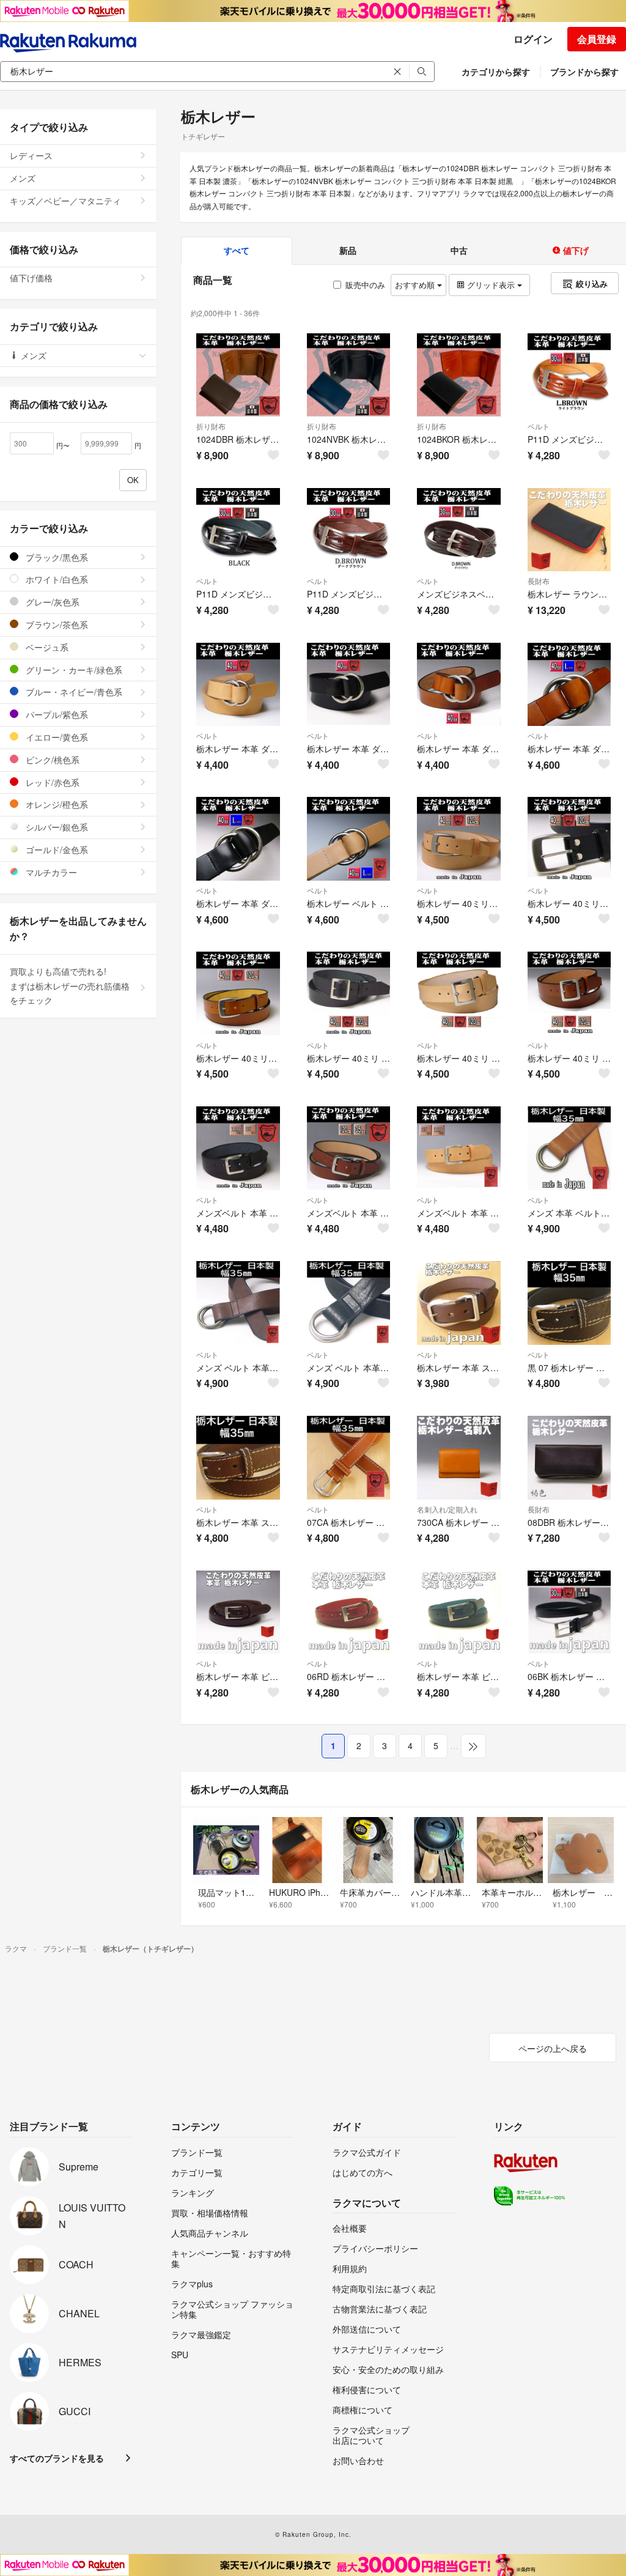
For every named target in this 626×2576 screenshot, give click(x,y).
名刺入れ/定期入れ (447, 1509)
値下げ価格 (31, 278)
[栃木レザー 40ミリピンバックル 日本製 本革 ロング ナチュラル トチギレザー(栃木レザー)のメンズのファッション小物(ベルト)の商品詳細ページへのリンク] (459, 839)
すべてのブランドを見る (57, 2458)
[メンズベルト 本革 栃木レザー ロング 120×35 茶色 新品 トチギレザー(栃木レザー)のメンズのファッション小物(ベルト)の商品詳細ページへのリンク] (349, 1148)
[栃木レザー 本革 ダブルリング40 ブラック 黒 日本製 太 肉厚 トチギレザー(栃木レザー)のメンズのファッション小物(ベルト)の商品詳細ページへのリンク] (349, 685)
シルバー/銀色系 (56, 827)
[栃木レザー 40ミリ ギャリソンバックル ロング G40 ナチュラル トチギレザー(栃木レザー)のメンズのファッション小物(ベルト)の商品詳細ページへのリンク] (459, 994)
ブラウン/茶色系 (56, 624)
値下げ (575, 250)
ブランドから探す (584, 72)
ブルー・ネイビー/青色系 (73, 692)
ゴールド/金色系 (56, 849)
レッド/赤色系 (51, 782)
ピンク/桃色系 (51, 760)
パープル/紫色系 (56, 714)
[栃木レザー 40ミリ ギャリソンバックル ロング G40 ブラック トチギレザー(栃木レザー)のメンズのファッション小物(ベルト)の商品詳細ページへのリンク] (349, 994)
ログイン (533, 39)
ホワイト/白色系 (56, 579)
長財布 (539, 581)
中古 (459, 250)
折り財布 (211, 426)
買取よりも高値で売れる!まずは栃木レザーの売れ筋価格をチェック (70, 986)
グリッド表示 (491, 285)
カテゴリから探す (496, 72)
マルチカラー (50, 872)
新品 (348, 250)
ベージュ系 (46, 647)
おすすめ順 (416, 285)
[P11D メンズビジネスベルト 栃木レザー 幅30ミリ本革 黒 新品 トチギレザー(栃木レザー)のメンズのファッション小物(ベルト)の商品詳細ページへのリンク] (238, 530)
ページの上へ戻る (553, 2048)
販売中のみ (365, 285)
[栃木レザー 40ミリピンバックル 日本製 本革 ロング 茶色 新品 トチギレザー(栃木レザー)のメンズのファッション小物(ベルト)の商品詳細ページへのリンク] (238, 994)
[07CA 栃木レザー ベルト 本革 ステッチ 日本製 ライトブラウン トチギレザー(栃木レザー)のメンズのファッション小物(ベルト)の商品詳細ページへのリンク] (349, 1458)
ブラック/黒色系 (56, 557)
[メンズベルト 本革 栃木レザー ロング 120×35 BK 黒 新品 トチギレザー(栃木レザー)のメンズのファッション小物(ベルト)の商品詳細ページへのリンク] (238, 1148)
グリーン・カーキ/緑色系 (73, 670)
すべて (237, 250)
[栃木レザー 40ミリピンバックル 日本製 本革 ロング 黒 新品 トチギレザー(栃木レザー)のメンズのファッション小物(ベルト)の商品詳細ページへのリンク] (569, 839)
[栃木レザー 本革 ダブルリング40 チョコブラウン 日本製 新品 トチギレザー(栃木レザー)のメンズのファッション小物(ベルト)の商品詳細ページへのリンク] (459, 685)
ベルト (539, 426)
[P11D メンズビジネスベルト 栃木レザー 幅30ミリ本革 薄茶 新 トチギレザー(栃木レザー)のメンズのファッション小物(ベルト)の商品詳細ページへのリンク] (569, 375)
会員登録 (597, 39)
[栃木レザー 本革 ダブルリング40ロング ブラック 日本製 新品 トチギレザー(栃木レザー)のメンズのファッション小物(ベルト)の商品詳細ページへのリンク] (238, 839)
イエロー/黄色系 (56, 737)
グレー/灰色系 (51, 602)
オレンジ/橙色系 (56, 804)
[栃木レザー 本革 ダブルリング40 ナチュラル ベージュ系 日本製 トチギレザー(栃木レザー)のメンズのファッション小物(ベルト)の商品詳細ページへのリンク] (238, 685)
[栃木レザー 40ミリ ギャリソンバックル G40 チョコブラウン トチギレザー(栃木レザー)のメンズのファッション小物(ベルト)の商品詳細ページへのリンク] (569, 994)
